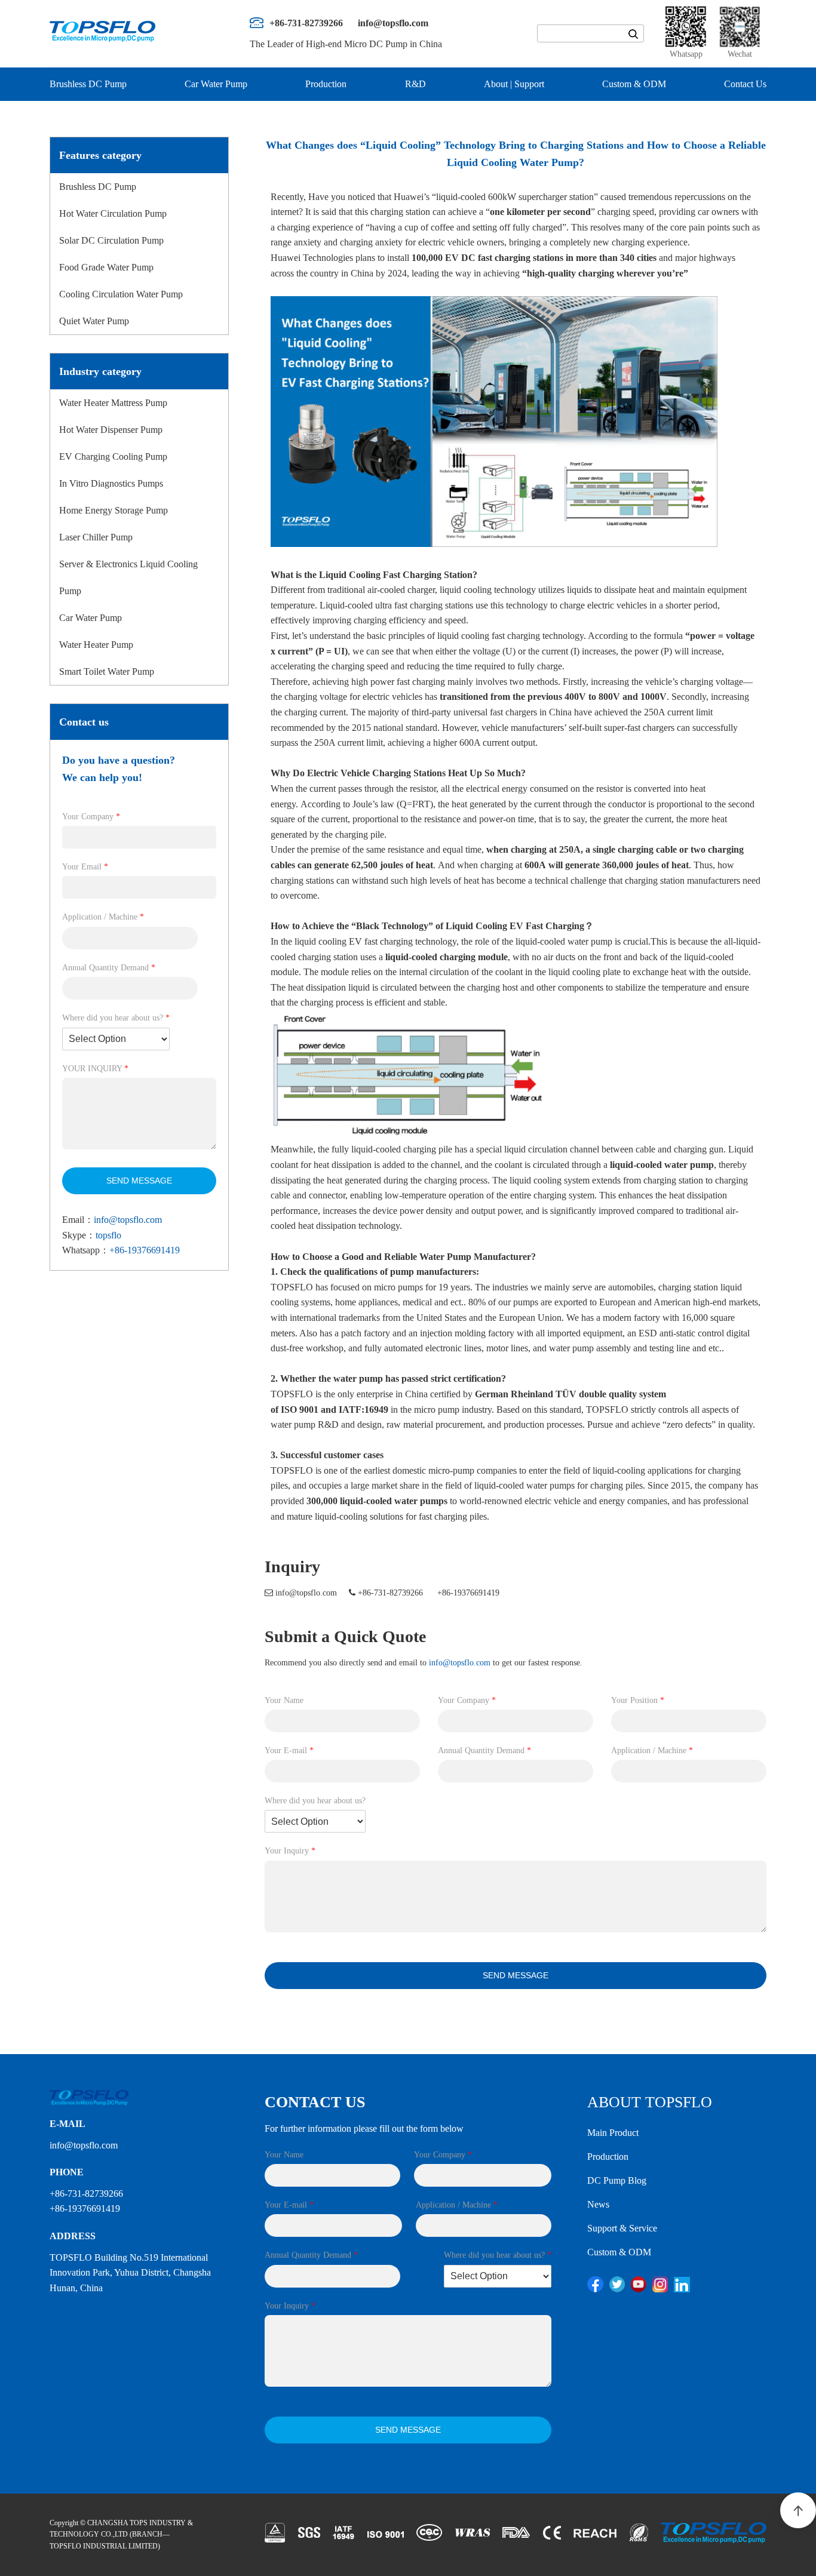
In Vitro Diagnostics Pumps (111, 483)
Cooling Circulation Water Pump (121, 294)
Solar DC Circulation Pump (111, 240)
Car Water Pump (216, 84)
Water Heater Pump (96, 645)
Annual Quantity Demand (109, 968)
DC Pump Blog (617, 2180)
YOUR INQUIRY (95, 1069)
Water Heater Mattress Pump (113, 403)
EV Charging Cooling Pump (113, 457)
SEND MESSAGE (139, 1181)
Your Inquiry (290, 1851)
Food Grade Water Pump (106, 267)
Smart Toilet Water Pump (107, 671)
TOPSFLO (292, 1287)
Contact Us (745, 84)
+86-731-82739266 (390, 1593)
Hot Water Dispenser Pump (111, 430)
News (598, 2204)
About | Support (514, 84)
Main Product (613, 2133)
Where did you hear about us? (116, 1018)
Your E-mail (289, 1750)
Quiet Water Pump (94, 321)
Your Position (638, 1700)
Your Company (91, 817)
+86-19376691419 (145, 1250)
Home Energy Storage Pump (113, 510)
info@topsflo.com (128, 1220)
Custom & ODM (634, 84)
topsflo (108, 1235)
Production (326, 84)
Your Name (284, 1700)
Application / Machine (103, 917)
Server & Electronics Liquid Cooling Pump (128, 577)
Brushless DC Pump (88, 84)
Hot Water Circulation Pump (113, 213)
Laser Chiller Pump (96, 537)
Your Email (85, 867)
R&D (415, 84)
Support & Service (622, 2228)
